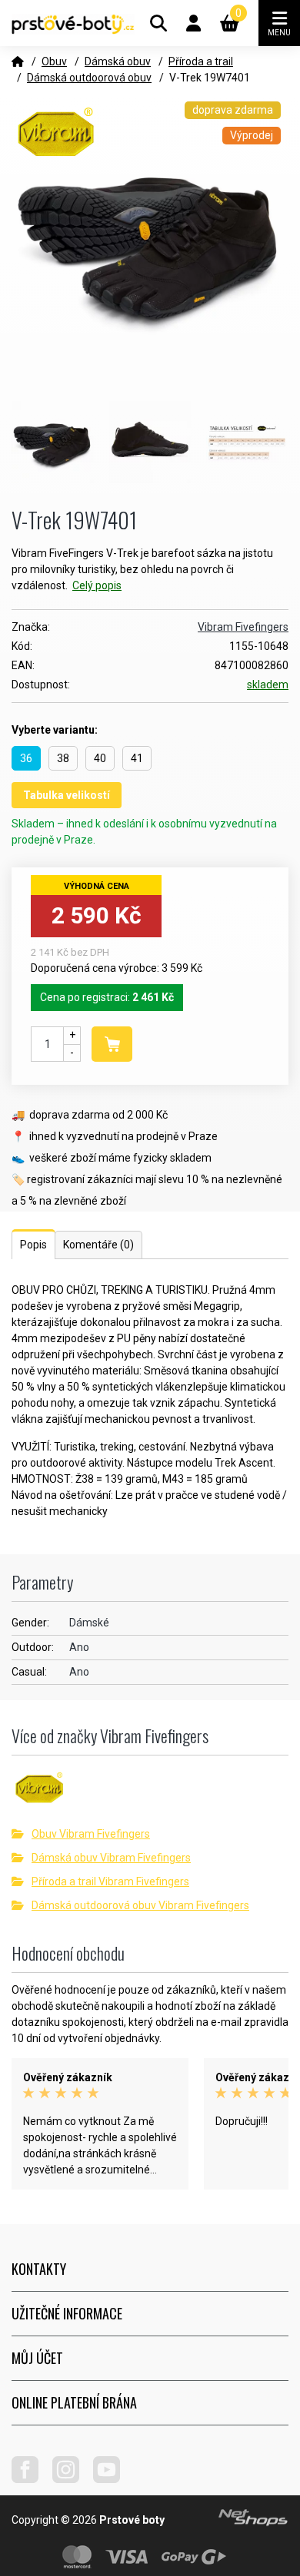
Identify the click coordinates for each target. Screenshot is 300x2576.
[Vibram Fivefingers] (150, 1794)
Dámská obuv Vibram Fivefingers (111, 1858)
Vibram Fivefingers (243, 627)
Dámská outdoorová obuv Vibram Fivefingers (140, 1905)
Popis (33, 1245)
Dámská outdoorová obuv (89, 78)
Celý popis (97, 585)
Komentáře (98, 1245)
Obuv (54, 61)
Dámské (89, 1623)
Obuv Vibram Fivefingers (91, 1834)
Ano (79, 1647)
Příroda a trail (201, 61)
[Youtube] (112, 2479)
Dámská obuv (118, 61)
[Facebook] (31, 2479)
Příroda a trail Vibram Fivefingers (110, 1881)
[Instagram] (72, 2479)
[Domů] (18, 61)
